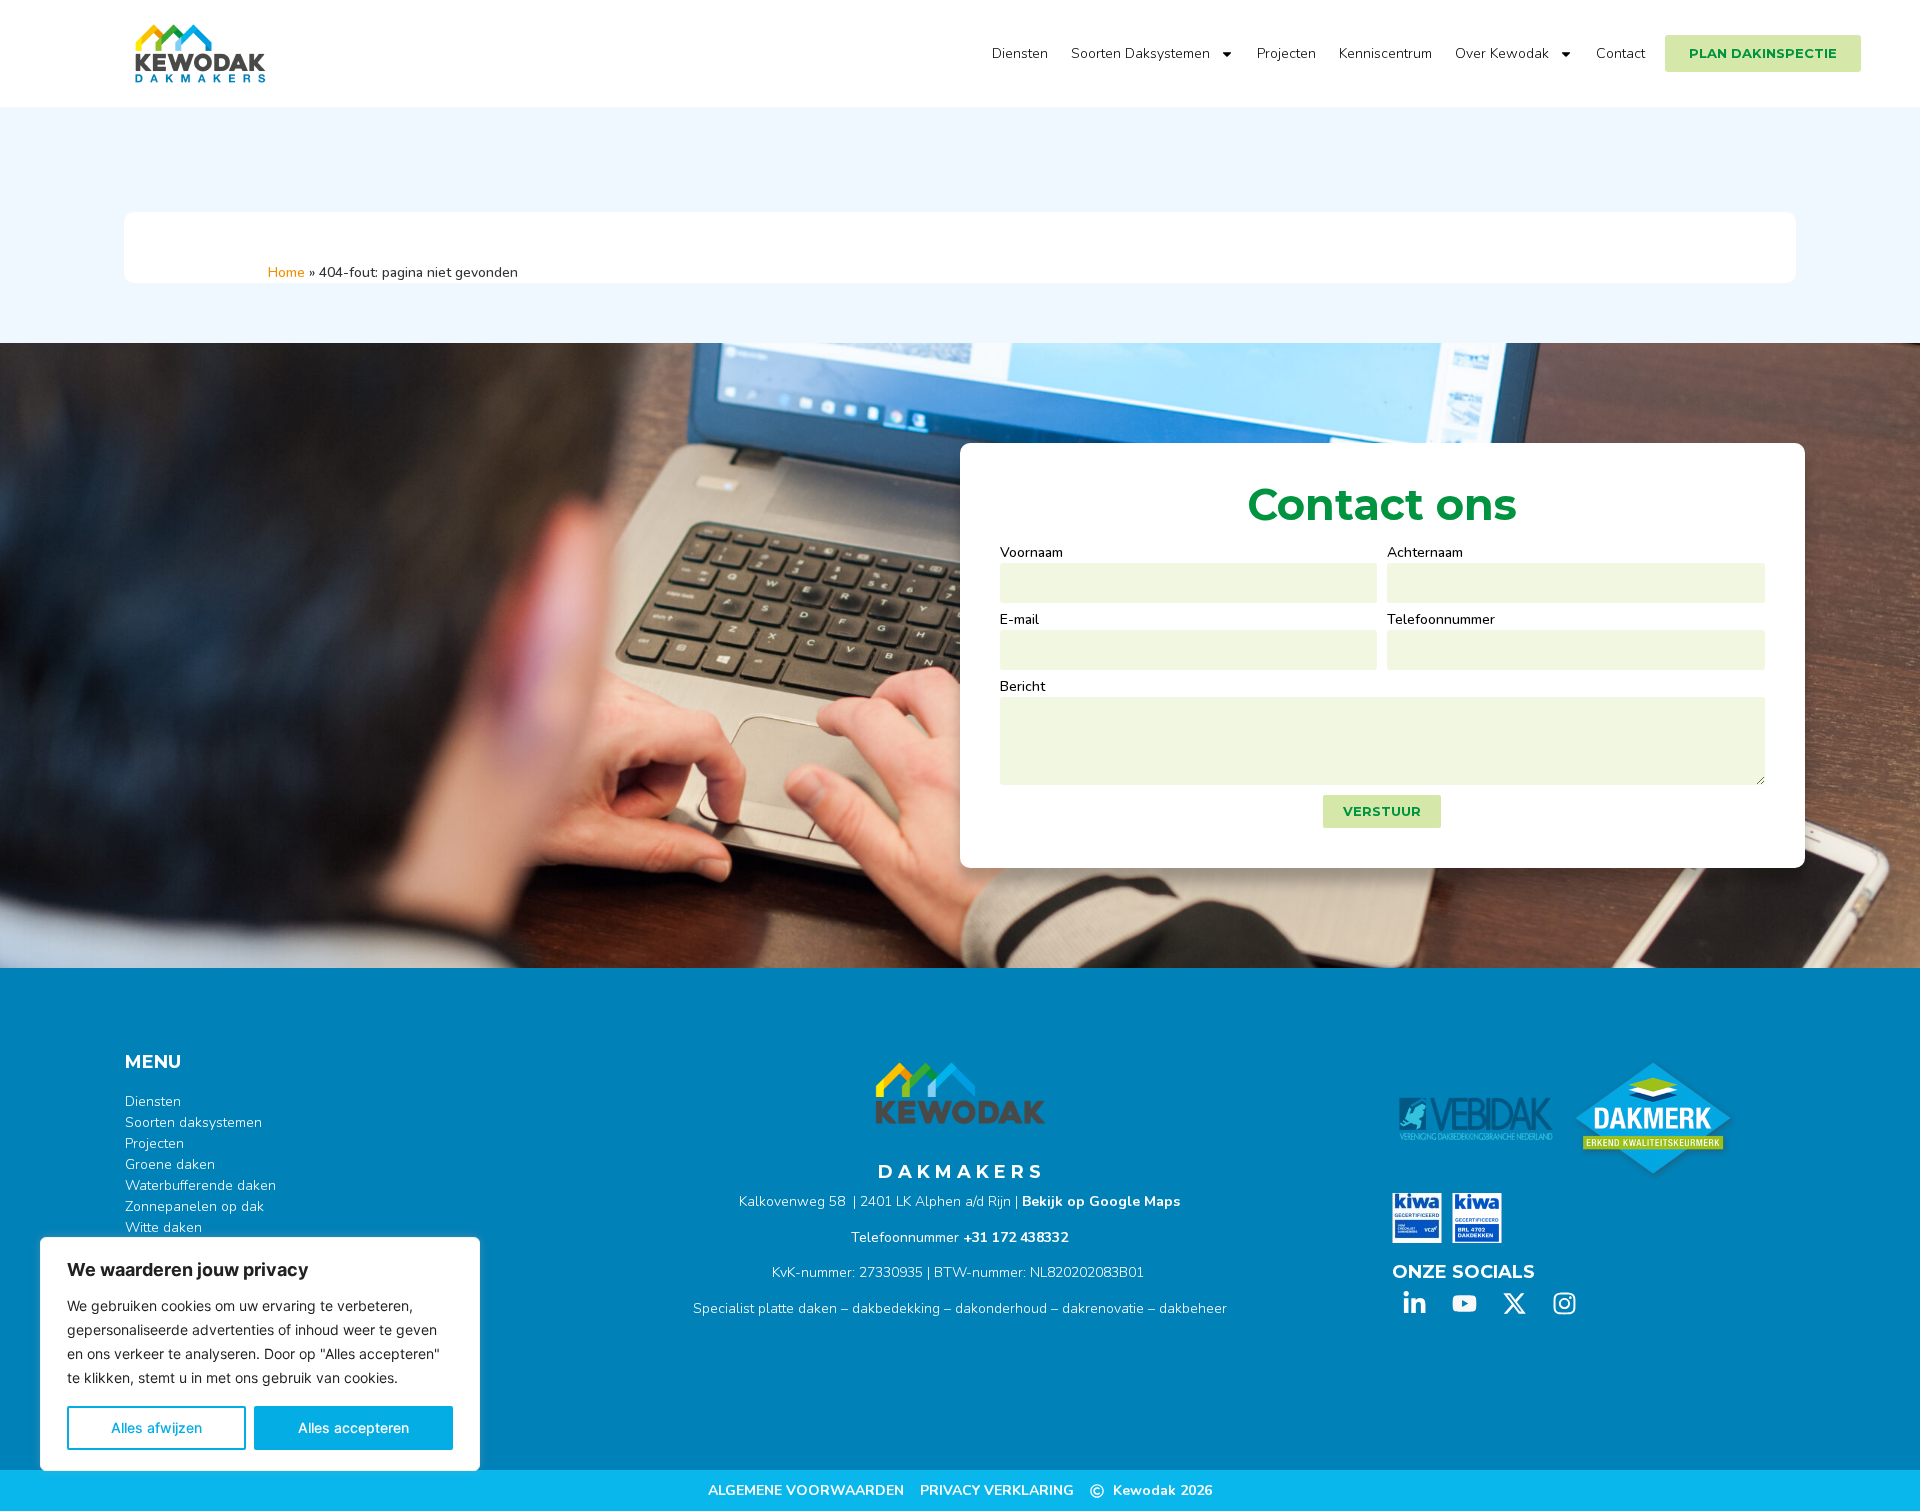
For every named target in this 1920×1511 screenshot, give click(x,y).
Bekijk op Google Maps (1101, 1201)
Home (286, 272)
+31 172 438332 (1015, 1237)
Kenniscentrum (1385, 53)
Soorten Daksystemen (1140, 53)
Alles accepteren (353, 1427)
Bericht (1022, 688)
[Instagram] (1564, 1303)
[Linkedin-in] (1414, 1303)
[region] (260, 1354)
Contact (1620, 53)
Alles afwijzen (156, 1427)
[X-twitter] (1514, 1303)
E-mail (1019, 621)
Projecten (1286, 53)
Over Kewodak (1502, 53)
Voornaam (1031, 554)
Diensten (1020, 53)
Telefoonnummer (1441, 621)
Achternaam (1425, 554)
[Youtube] (1464, 1303)
